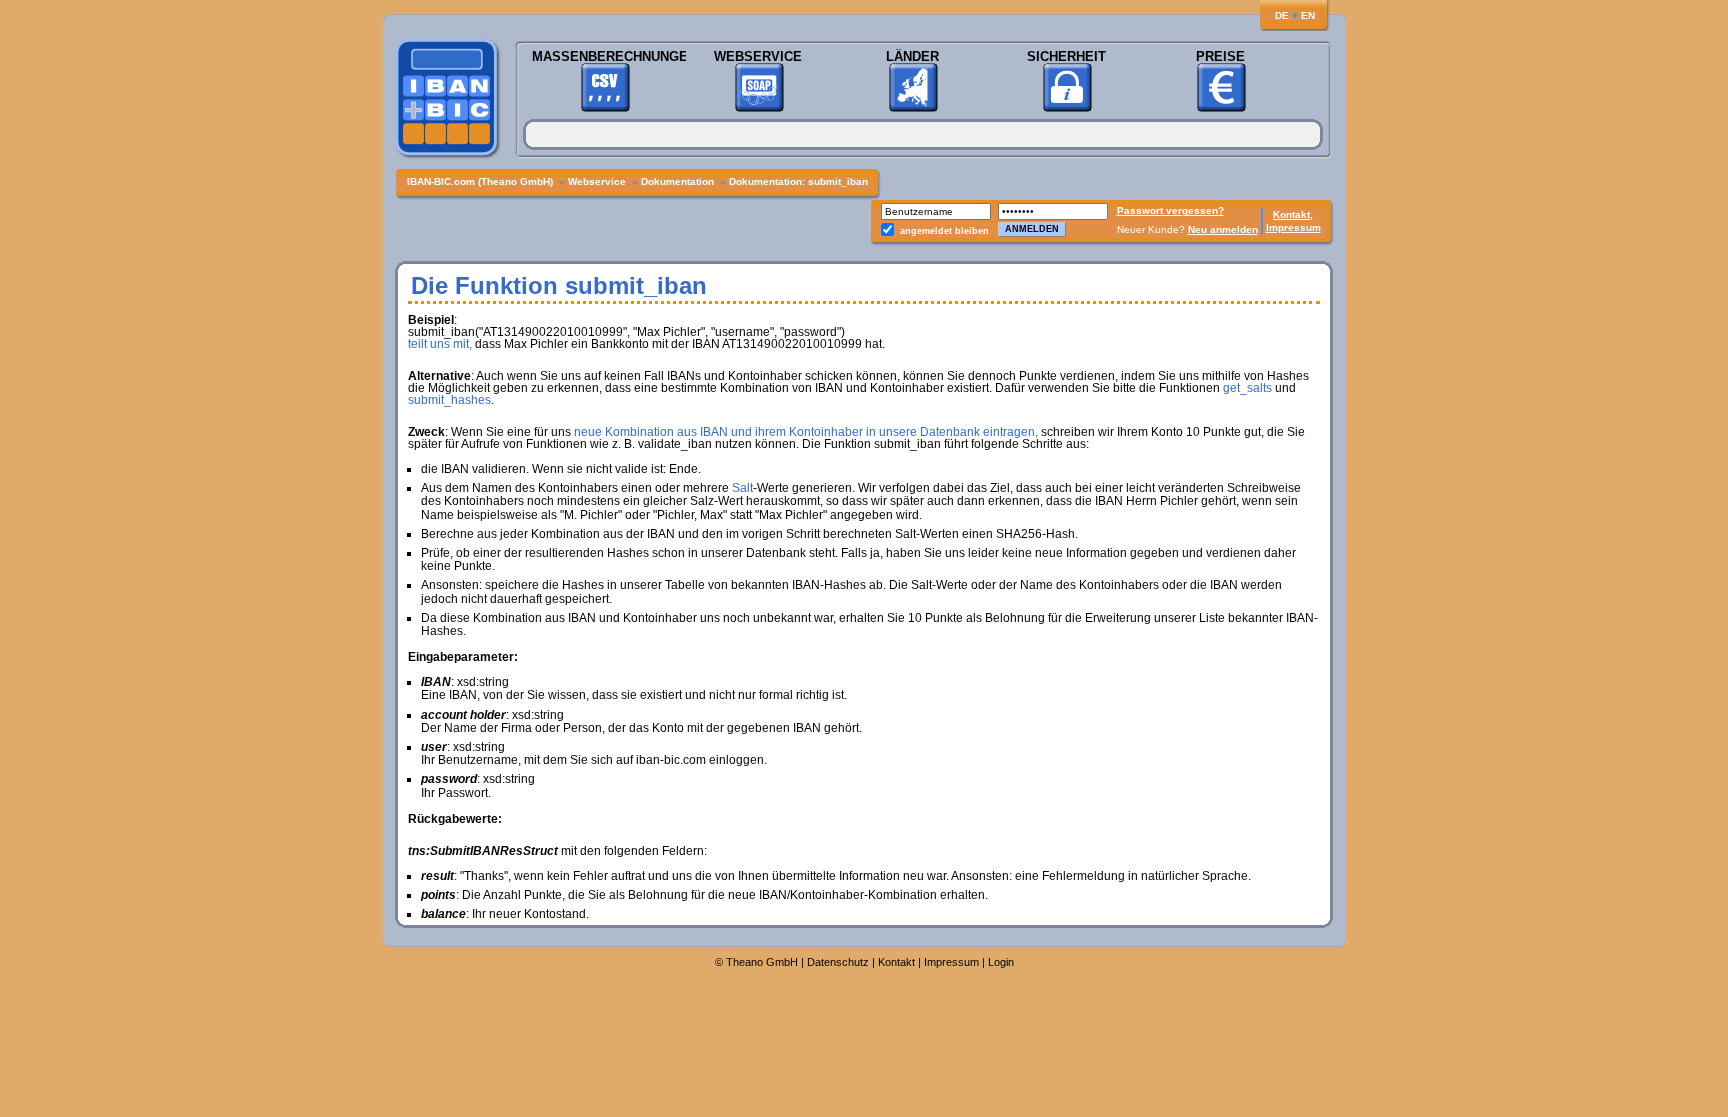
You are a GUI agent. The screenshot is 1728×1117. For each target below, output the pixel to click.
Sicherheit (1066, 56)
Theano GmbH (762, 962)
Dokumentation (679, 181)
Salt (742, 488)
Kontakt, (1293, 214)
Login (1001, 962)
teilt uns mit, (440, 344)
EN (1308, 15)
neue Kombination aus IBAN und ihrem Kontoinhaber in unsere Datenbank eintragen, (806, 432)
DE (1282, 15)
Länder (912, 56)
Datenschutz (838, 962)
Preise (1220, 56)
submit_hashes (449, 400)
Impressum (1293, 227)
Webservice (758, 56)
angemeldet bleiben (944, 231)
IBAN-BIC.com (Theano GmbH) (481, 181)
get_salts (1247, 388)
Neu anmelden (1223, 229)
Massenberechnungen (604, 56)
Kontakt (896, 962)
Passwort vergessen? (1170, 210)
